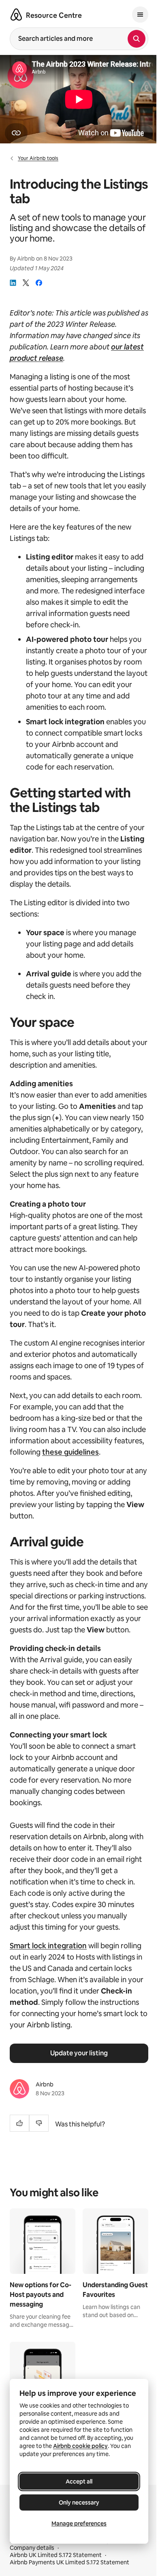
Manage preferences (79, 2523)
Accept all (79, 2481)
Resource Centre (54, 15)
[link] (13, 283)
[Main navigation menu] (140, 15)
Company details (32, 2548)
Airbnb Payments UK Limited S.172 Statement (69, 2562)
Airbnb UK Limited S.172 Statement (56, 2555)
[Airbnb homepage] (16, 15)
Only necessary (79, 2502)
